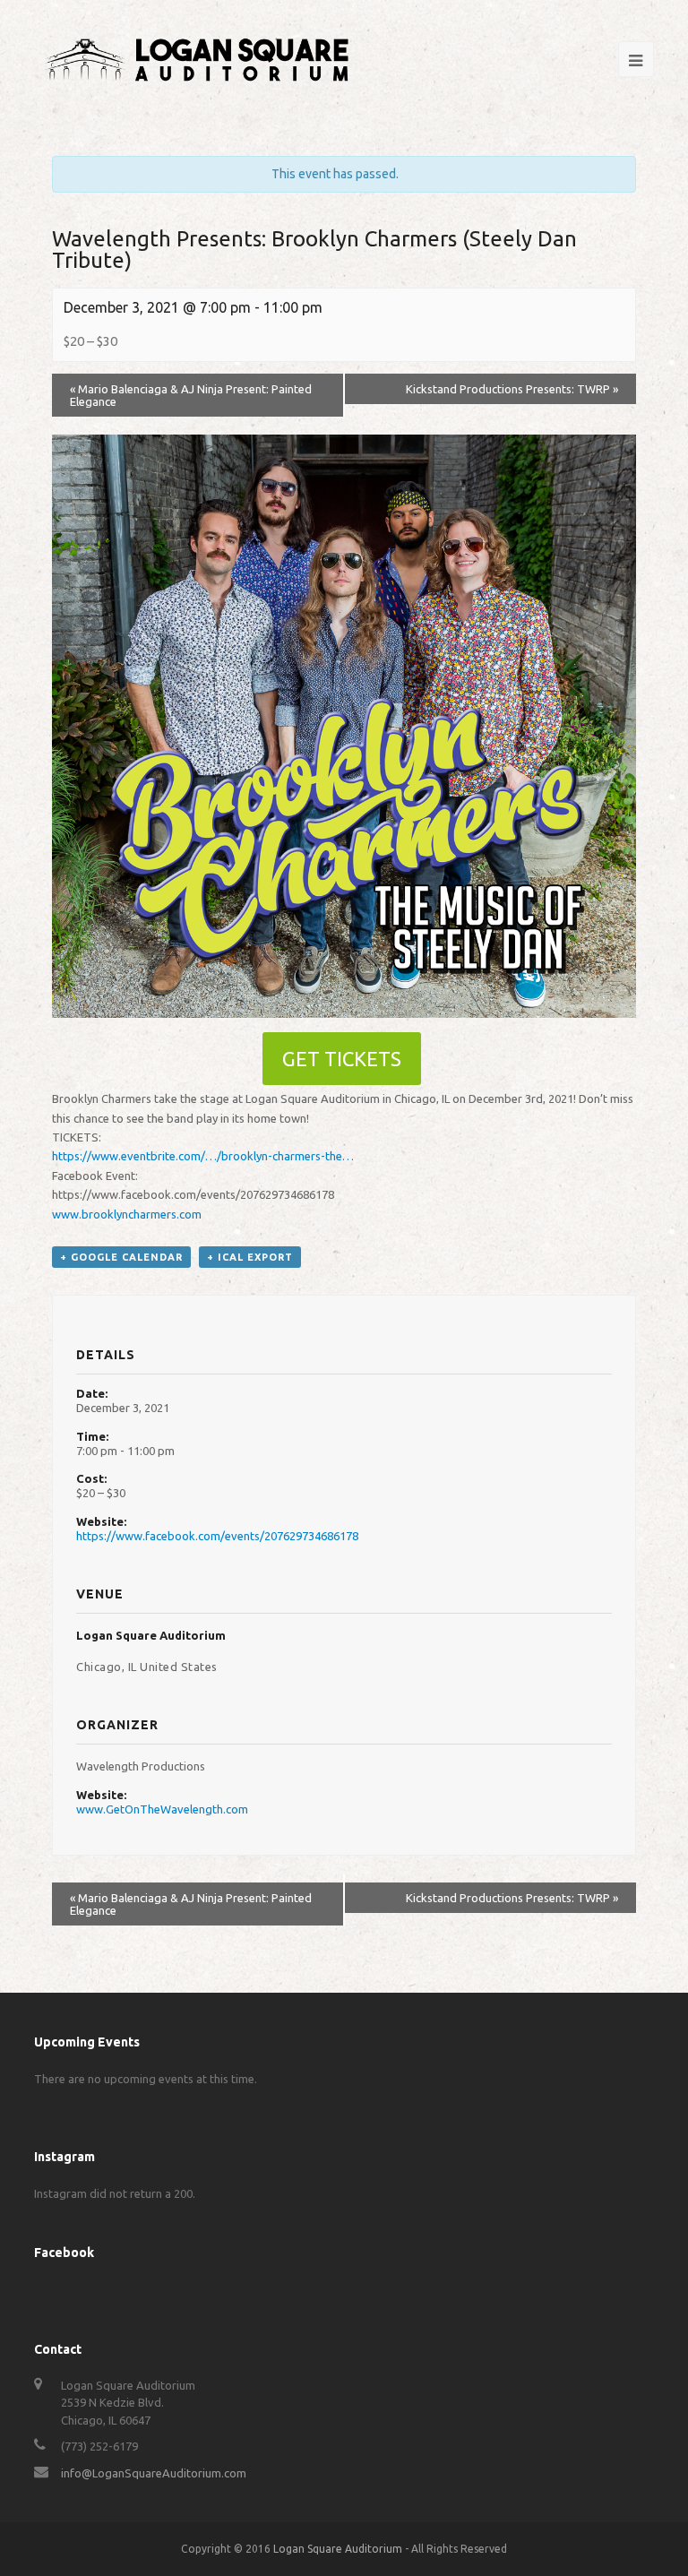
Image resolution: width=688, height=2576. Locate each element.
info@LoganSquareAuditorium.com (154, 2473)
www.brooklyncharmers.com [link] (127, 1214)
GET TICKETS (342, 1059)
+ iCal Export (250, 1257)
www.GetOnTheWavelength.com (162, 1809)
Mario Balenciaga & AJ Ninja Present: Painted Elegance (191, 395)
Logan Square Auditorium (338, 2549)
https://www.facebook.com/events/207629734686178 (217, 1536)
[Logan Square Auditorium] (197, 57)
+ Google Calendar (121, 1257)
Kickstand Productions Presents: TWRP (512, 389)
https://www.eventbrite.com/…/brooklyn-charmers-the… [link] (203, 1156)
